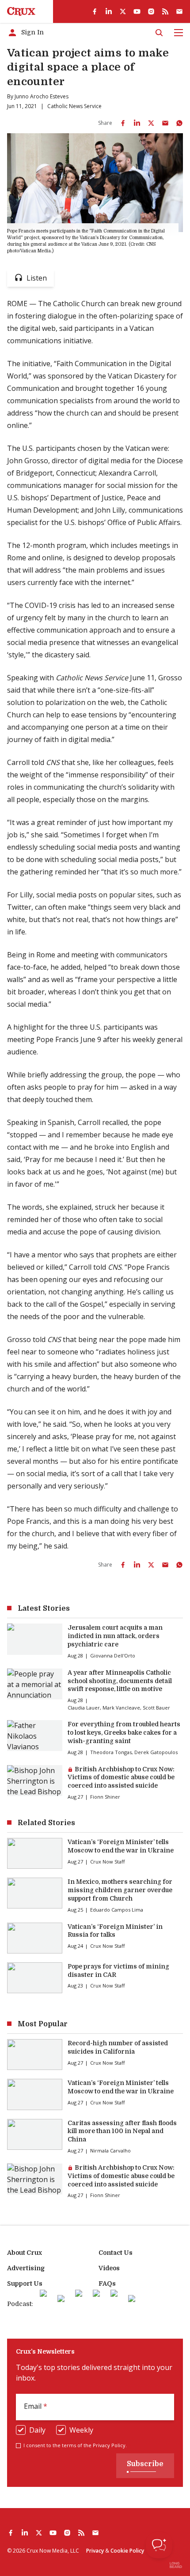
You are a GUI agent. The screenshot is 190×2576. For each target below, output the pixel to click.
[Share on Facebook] (123, 123)
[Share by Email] (165, 123)
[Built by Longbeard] (176, 2565)
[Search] (159, 33)
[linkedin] (109, 11)
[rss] (165, 11)
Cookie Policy (127, 2551)
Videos (109, 2268)
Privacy (95, 2551)
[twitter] (123, 11)
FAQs (107, 2284)
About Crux (25, 2253)
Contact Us (116, 2253)
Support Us (25, 2284)
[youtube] (137, 11)
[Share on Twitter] (151, 123)
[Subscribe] (179, 11)
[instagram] (151, 11)
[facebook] (95, 11)
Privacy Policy (109, 2445)
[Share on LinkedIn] (137, 123)
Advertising (26, 2268)
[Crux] (21, 11)
